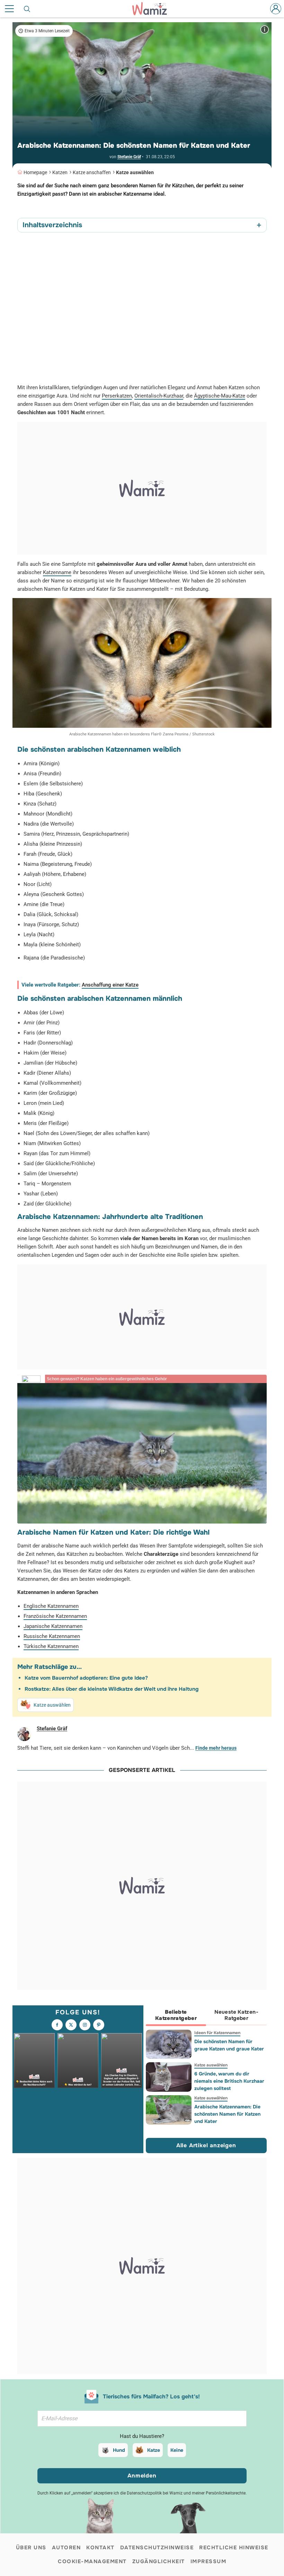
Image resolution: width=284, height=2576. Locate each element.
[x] (71, 2025)
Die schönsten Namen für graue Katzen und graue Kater (229, 2045)
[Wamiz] (153, 9)
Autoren (66, 2548)
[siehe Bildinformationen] (265, 29)
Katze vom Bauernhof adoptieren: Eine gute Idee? (86, 1678)
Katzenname (57, 572)
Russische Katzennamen (52, 1636)
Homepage (35, 172)
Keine (177, 2450)
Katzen (60, 172)
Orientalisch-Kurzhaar (159, 396)
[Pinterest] (99, 2025)
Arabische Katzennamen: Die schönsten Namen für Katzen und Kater (227, 2114)
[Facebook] (57, 2025)
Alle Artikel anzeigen (206, 2145)
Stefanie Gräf (129, 157)
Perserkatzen (117, 396)
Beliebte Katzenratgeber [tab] (176, 2015)
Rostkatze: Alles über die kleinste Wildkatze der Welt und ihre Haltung (112, 1689)
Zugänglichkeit (159, 2561)
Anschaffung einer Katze (110, 985)
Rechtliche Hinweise (234, 2548)
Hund (119, 2450)
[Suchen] (27, 9)
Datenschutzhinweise (157, 2548)
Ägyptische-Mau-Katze (220, 396)
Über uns (31, 2548)
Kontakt (100, 2548)
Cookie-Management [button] (92, 2561)
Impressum (208, 2561)
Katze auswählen (135, 172)
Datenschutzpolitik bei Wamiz (155, 2493)
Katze (154, 2450)
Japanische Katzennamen (53, 1626)
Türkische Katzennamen (51, 1646)
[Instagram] (85, 2025)
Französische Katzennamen (55, 1616)
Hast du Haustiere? (142, 2436)
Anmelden (142, 2476)
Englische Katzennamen (51, 1606)
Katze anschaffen (92, 172)
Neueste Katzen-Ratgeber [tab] (236, 2015)
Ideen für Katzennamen (217, 2033)
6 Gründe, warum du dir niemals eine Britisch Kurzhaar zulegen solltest (229, 2081)
